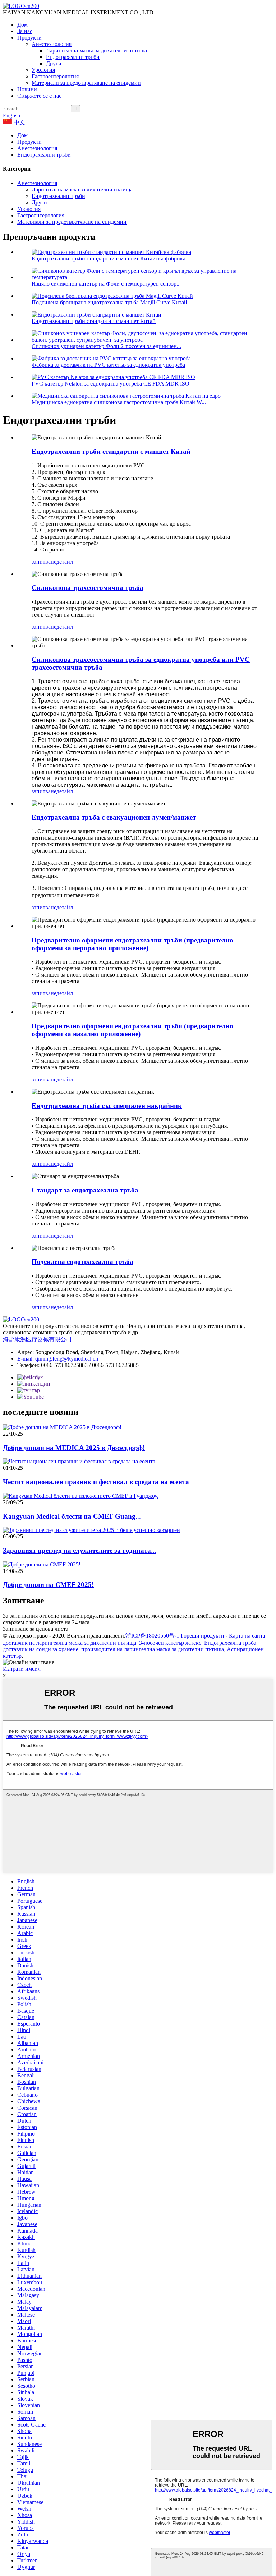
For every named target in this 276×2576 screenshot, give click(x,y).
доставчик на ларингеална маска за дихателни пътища (70, 1643)
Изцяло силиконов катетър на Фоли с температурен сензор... (106, 284)
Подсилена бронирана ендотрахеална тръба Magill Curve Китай (109, 302)
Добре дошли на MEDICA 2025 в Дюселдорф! (74, 1448)
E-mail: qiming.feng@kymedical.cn (58, 1359)
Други (54, 63)
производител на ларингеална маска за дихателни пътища (153, 1649)
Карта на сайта (247, 1636)
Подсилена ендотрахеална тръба (82, 1262)
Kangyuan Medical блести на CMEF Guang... (72, 1516)
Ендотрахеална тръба (230, 1643)
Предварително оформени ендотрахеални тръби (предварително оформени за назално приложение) (132, 1030)
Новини (27, 89)
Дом (22, 25)
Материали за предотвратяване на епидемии (86, 83)
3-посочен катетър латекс (170, 1643)
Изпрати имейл (22, 1669)
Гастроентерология (55, 76)
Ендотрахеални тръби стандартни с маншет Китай (94, 321)
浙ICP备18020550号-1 (152, 1636)
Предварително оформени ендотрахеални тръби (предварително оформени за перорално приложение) (132, 944)
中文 (19, 122)
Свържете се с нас (39, 96)
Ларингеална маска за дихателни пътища (96, 50)
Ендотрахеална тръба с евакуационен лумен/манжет (114, 817)
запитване (44, 562)
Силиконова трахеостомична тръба (88, 588)
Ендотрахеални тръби (73, 57)
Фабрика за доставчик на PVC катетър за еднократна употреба (108, 365)
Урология (43, 70)
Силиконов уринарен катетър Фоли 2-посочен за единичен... (106, 346)
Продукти (29, 38)
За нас (25, 31)
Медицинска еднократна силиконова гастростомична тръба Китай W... (119, 402)
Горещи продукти (203, 1636)
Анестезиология (52, 44)
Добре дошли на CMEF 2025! (48, 1585)
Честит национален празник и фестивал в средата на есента (96, 1482)
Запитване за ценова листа (36, 1629)
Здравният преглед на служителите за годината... (80, 1550)
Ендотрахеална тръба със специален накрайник (107, 1106)
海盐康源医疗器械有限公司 (37, 1339)
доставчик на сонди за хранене (41, 1649)
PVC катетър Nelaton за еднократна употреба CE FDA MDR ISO (111, 384)
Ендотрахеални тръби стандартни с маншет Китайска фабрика (109, 258)
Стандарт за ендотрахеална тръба (85, 1190)
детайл (65, 562)
